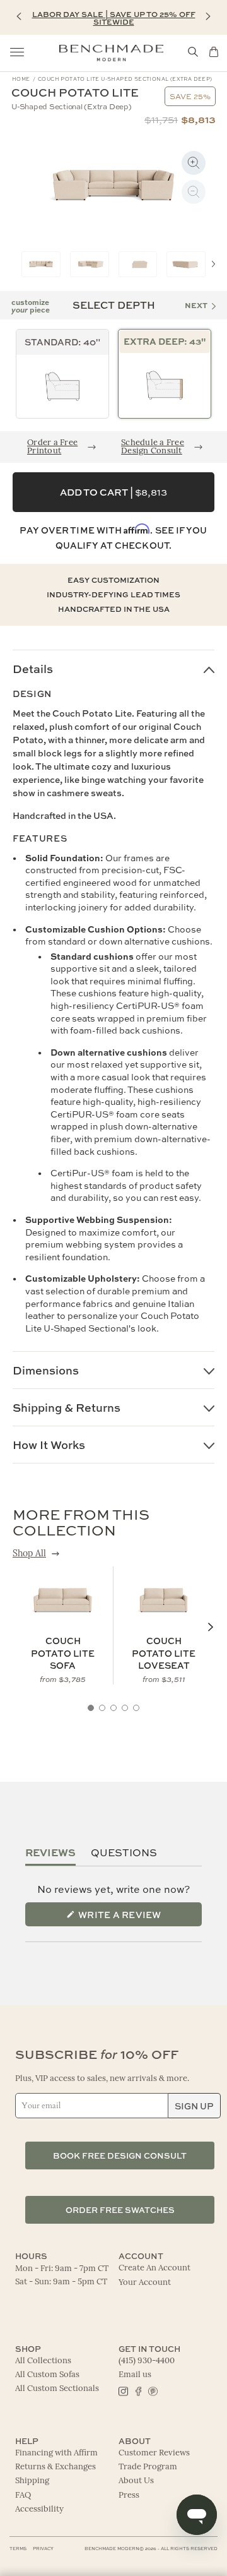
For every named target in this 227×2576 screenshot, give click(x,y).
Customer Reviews (154, 2453)
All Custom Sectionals (57, 2389)
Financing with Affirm (56, 2453)
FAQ (23, 2495)
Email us (135, 2375)
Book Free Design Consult (120, 2155)
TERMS (18, 2549)
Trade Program (148, 2467)
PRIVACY (43, 2549)
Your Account (145, 2283)
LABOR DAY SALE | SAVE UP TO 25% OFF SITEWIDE (114, 18)
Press (129, 2495)
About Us (136, 2481)
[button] (19, 16)
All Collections (43, 2361)
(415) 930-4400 (147, 2361)
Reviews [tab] (50, 1852)
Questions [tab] (124, 1852)
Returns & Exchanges (55, 2467)
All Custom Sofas (47, 2375)
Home (21, 79)
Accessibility (39, 2509)
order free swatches (120, 2209)
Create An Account (154, 2268)
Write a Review (139, 1918)
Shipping (32, 2481)
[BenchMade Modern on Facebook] (138, 2390)
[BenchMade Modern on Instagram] (123, 2390)
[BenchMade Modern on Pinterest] (152, 2390)
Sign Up (194, 2106)
